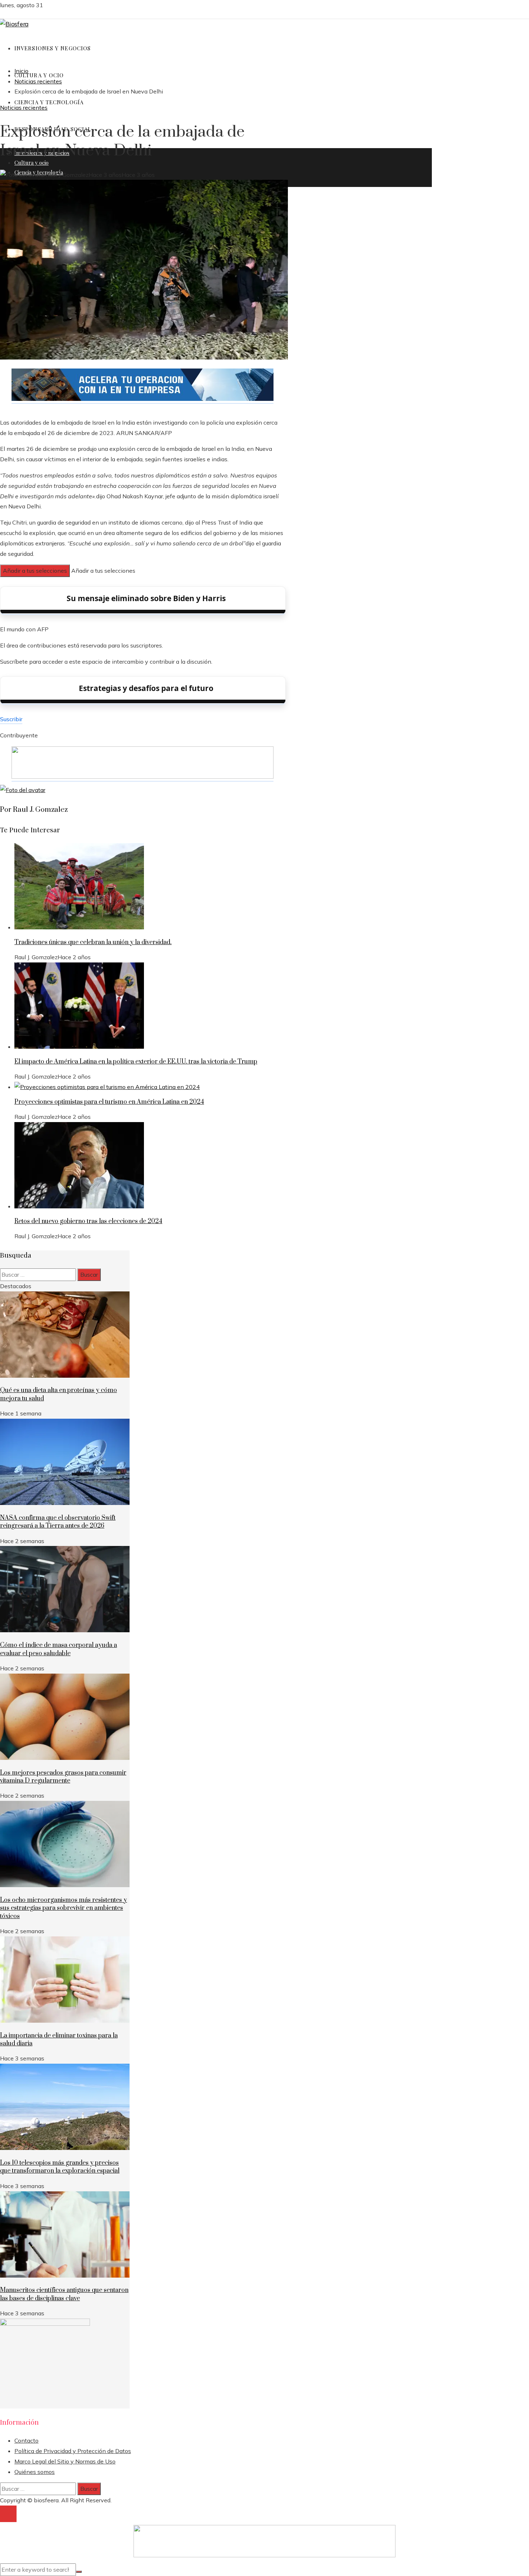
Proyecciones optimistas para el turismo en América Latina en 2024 (109, 1102)
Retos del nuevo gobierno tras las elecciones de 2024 (88, 1221)
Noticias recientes (24, 107)
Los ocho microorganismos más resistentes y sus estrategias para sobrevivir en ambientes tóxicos (64, 1908)
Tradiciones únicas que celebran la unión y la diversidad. (93, 942)
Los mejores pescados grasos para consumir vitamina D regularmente (63, 1777)
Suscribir (11, 719)
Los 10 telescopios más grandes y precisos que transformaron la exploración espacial (60, 2167)
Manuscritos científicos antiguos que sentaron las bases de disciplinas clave (64, 2294)
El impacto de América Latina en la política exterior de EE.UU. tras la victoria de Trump (136, 1062)
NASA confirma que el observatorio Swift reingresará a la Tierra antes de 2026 (58, 1522)
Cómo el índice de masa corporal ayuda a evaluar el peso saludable (58, 1649)
